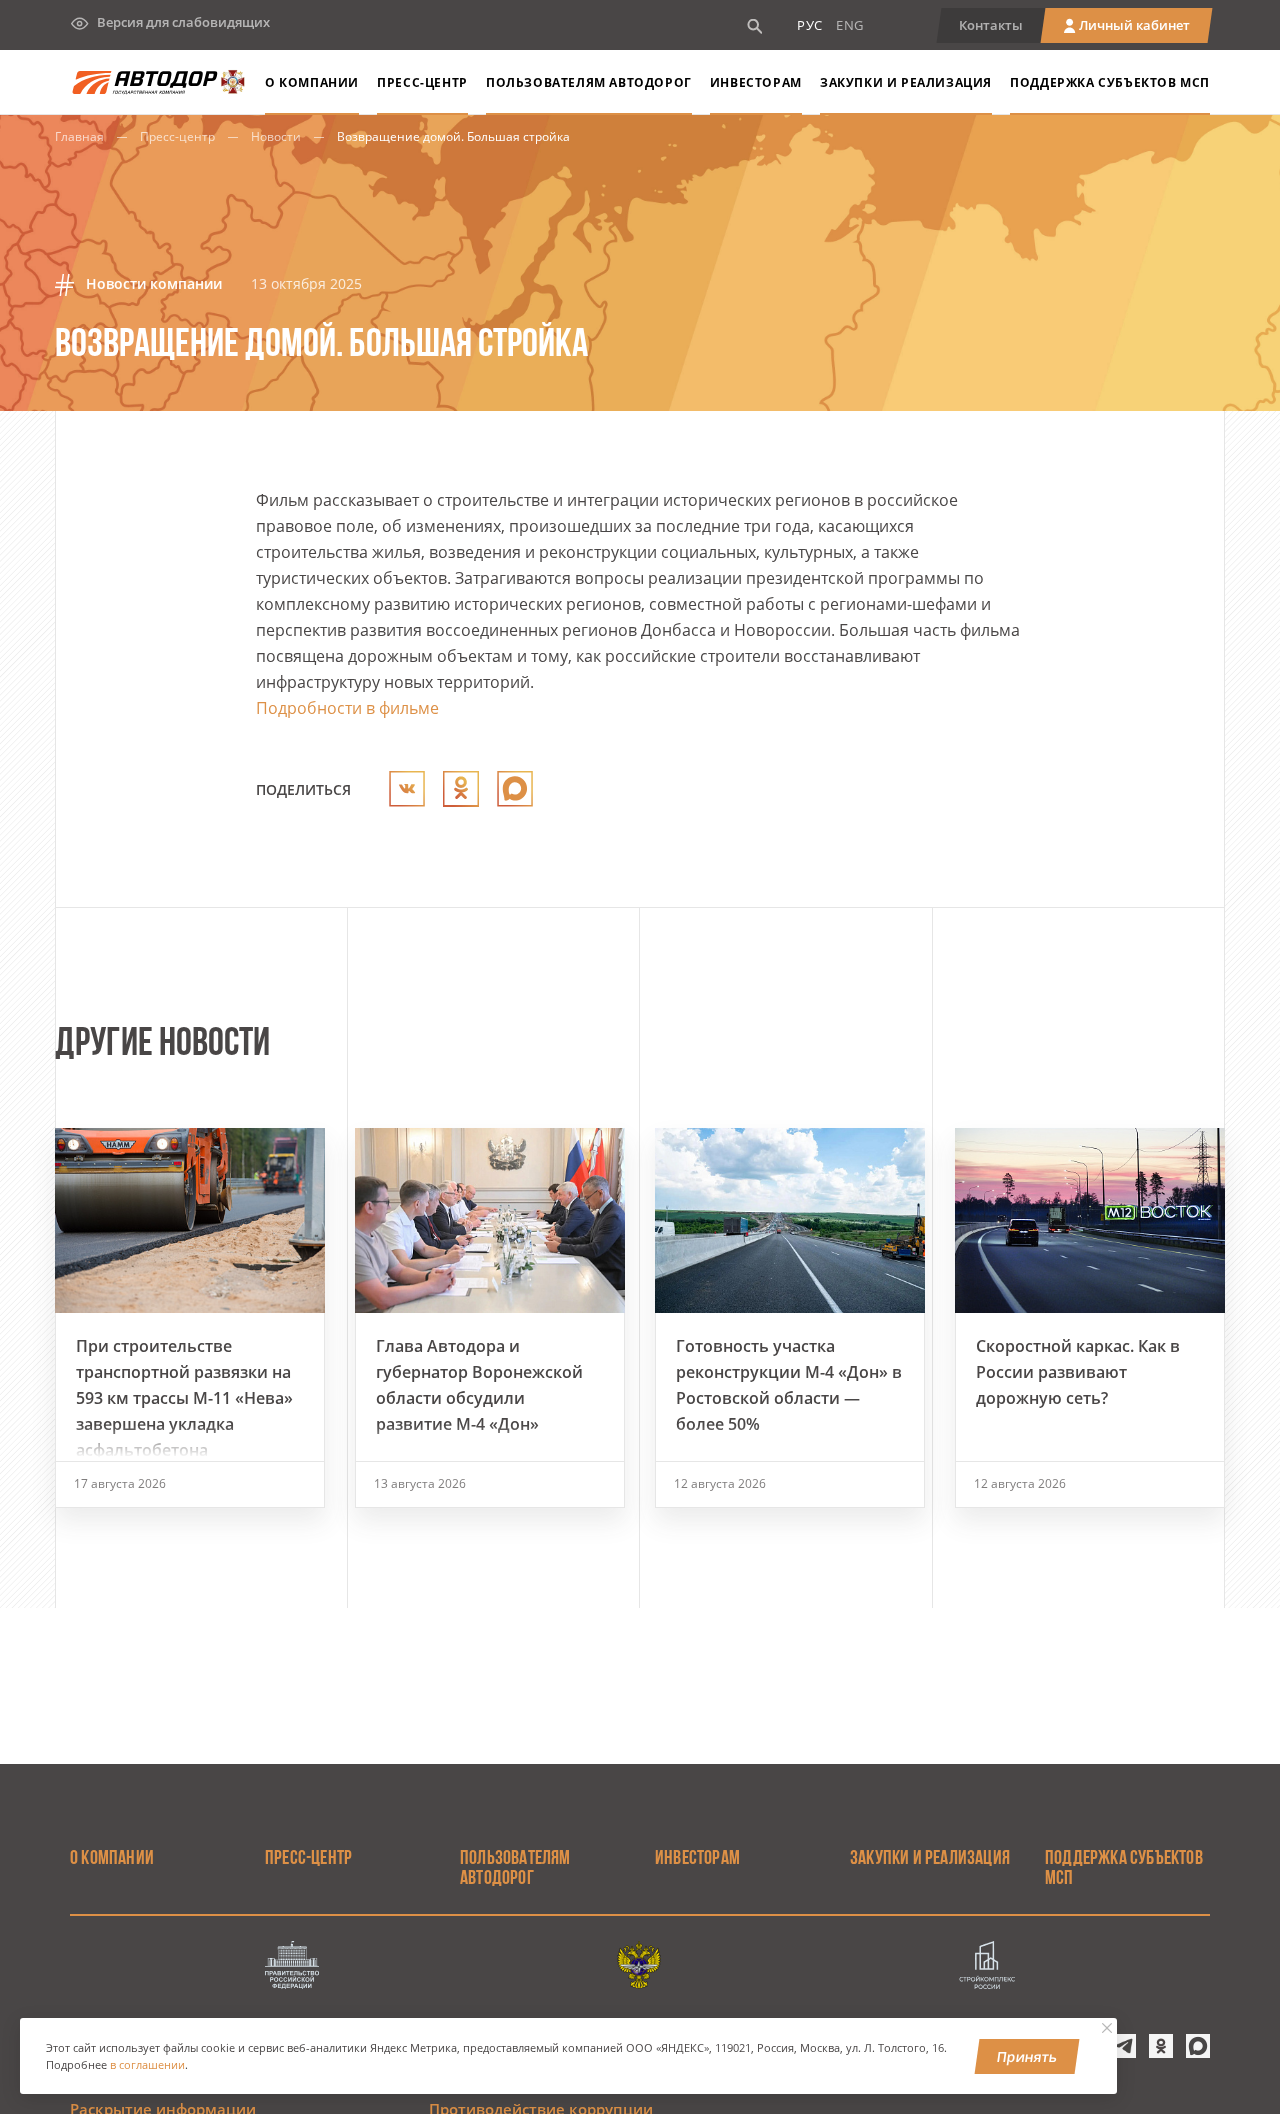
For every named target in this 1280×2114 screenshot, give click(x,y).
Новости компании (152, 283)
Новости (276, 136)
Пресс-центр (177, 136)
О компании (312, 82)
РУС (810, 25)
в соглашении (147, 2065)
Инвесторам (756, 82)
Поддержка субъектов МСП (1110, 82)
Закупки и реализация (906, 82)
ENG (850, 25)
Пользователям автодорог (589, 82)
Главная (79, 136)
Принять (1027, 2056)
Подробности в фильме (347, 708)
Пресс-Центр (422, 82)
